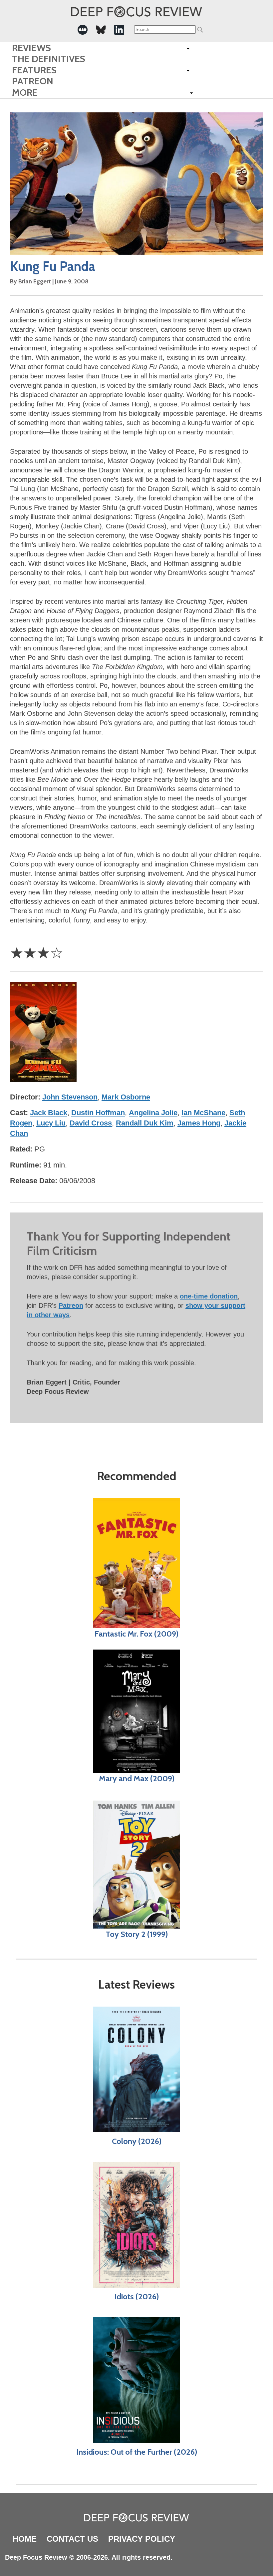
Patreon (33, 81)
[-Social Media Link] (83, 30)
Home (25, 2539)
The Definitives (49, 59)
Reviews (31, 48)
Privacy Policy (142, 2539)
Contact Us (72, 2539)
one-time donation (209, 1296)
